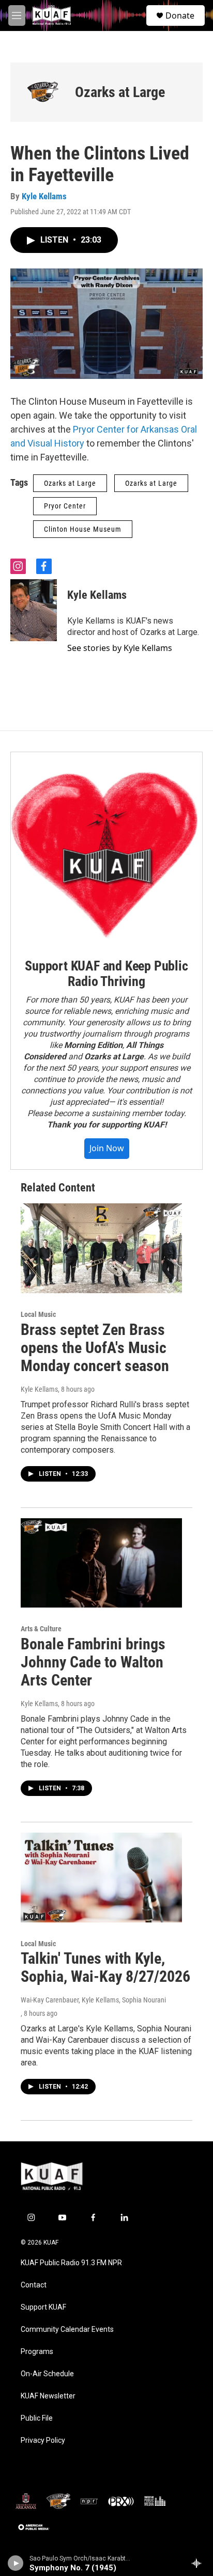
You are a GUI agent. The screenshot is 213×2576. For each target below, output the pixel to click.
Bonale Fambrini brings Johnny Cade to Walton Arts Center (93, 1662)
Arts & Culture (41, 1629)
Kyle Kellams (44, 196)
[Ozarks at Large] (43, 92)
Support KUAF (43, 2307)
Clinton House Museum (83, 529)
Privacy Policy (43, 2440)
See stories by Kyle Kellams (120, 648)
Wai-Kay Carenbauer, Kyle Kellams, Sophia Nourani (93, 2000)
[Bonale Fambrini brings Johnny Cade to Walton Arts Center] (101, 1563)
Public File (37, 2418)
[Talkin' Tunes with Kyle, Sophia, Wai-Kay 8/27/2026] (101, 1878)
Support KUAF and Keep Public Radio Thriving (106, 974)
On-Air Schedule (47, 2374)
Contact (34, 2285)
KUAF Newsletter (48, 2396)
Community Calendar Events (67, 2329)
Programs (37, 2352)
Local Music (38, 1314)
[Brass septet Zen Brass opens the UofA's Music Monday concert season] (101, 1248)
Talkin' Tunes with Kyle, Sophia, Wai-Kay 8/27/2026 (105, 1967)
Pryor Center (65, 506)
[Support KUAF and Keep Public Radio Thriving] (106, 848)
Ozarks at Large (120, 92)
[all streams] (199, 2563)
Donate (180, 15)
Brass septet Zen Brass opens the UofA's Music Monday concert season (95, 1348)
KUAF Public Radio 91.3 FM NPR (71, 2263)
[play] (16, 2563)
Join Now (107, 1148)
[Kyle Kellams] (34, 610)
